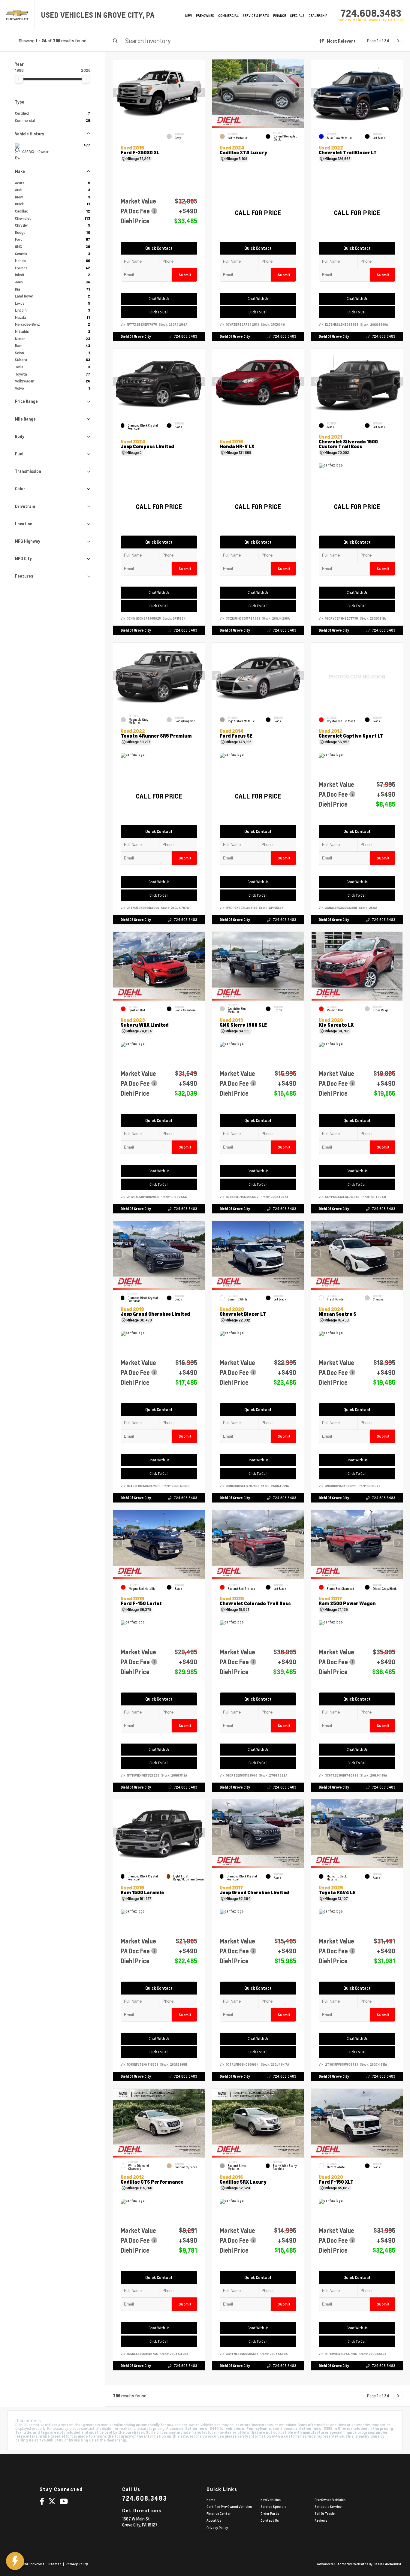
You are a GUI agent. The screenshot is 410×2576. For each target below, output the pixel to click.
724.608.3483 (371, 13)
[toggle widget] (15, 2561)
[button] (200, 92)
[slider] (19, 79)
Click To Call (159, 312)
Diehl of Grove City (136, 336)
